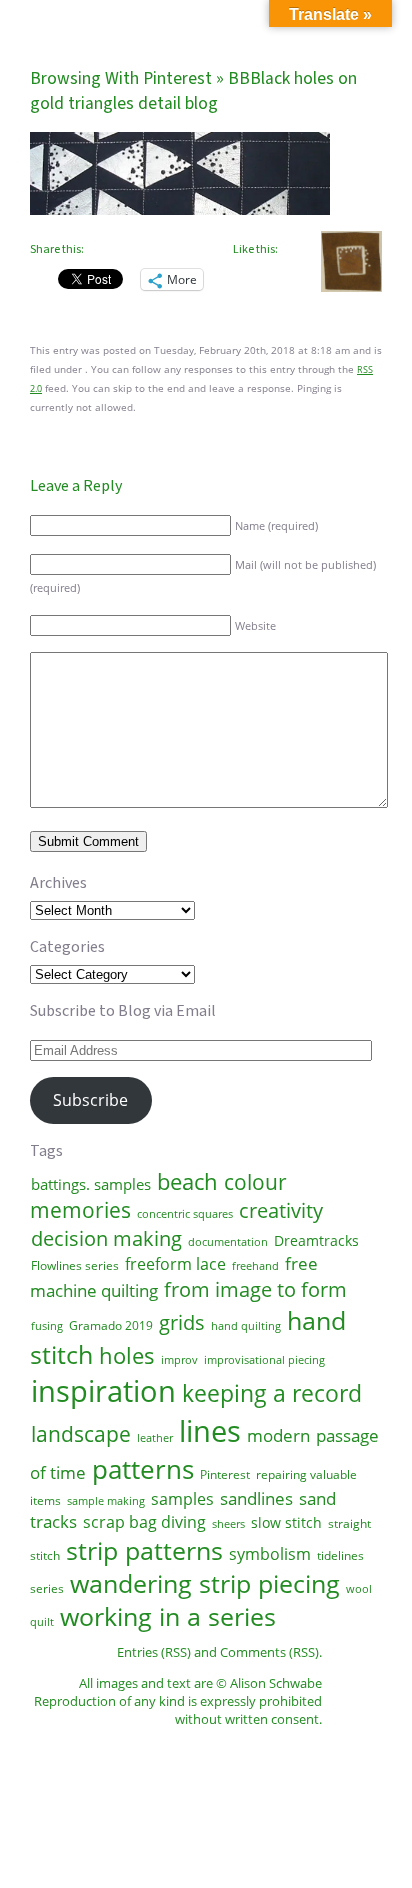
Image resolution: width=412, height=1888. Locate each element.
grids (182, 1322)
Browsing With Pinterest (121, 78)
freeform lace (175, 1264)
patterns (143, 1469)
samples (182, 1499)
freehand (255, 1266)
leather (155, 1438)
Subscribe (90, 1100)
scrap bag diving (144, 1521)
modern (278, 1435)
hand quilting (246, 1326)
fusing (47, 1326)
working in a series (168, 1616)
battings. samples (91, 1184)
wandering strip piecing (205, 1583)
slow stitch (286, 1522)
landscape (81, 1434)
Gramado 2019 (111, 1325)
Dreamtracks (316, 1240)
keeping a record (272, 1393)
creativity (281, 1210)
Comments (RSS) (269, 1652)
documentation (228, 1242)
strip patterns (144, 1550)
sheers (228, 1524)
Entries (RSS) (154, 1652)
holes (127, 1355)
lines (210, 1431)
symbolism (270, 1553)
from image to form (255, 1289)
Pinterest (225, 1474)
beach (187, 1181)
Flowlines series (75, 1265)
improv (179, 1360)
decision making (106, 1238)
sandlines (256, 1498)
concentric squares (185, 1214)
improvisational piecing (264, 1360)
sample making (106, 1501)
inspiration (103, 1391)
